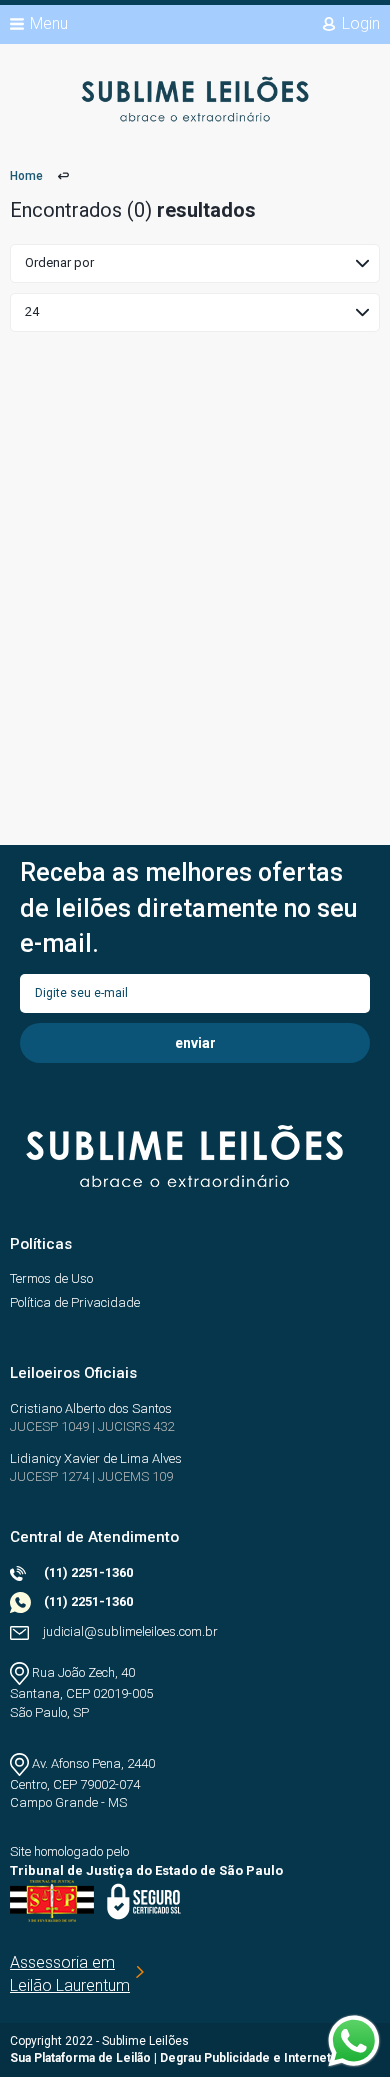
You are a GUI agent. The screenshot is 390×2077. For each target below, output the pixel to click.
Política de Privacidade (75, 1302)
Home (26, 176)
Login (361, 23)
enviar (195, 1043)
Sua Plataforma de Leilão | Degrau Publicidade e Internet (170, 2058)
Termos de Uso (51, 1278)
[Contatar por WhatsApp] (354, 2041)
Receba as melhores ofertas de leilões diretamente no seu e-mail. (188, 908)
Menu (49, 23)
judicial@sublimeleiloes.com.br (130, 1631)
